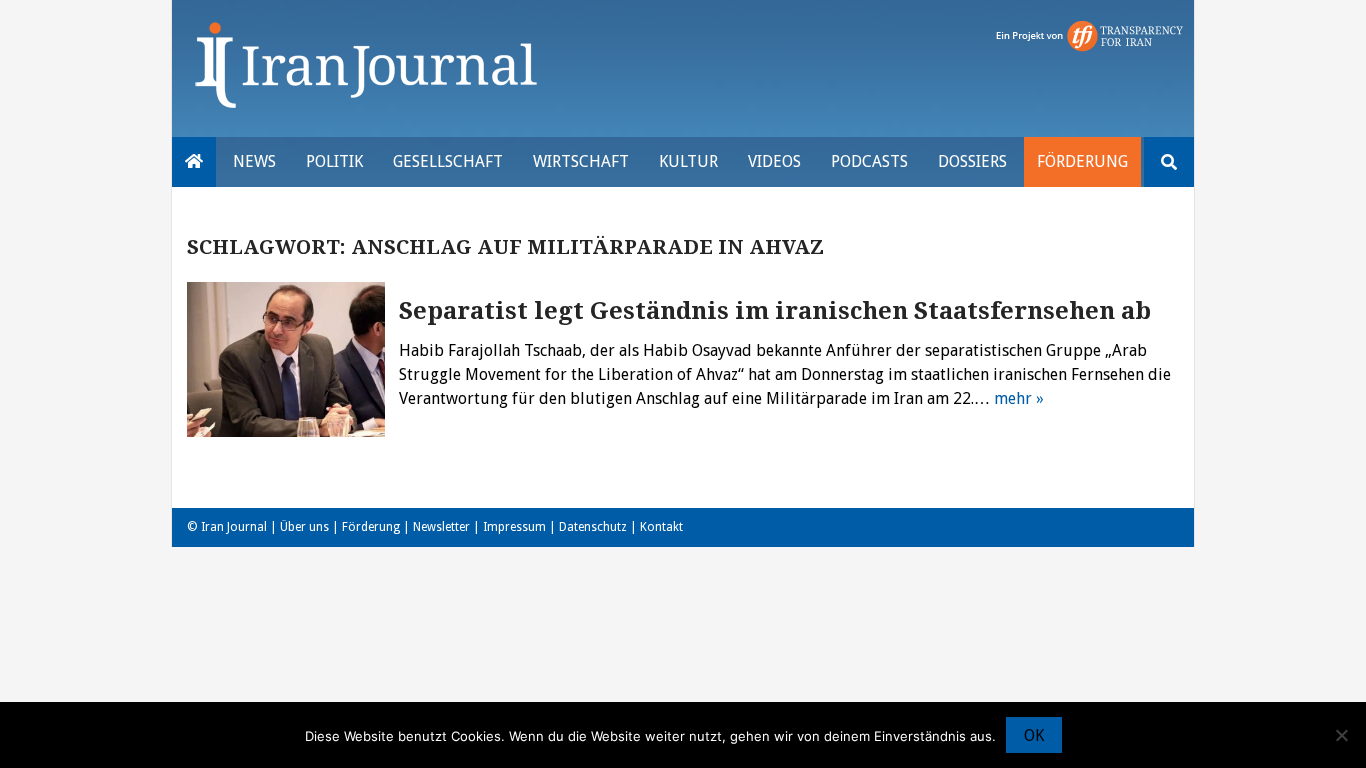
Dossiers (972, 161)
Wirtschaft (581, 161)
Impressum (514, 527)
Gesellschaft (448, 161)
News (254, 161)
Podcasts (869, 161)
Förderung (1082, 161)
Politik (334, 161)
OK (1034, 735)
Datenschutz (593, 527)
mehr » (1019, 398)
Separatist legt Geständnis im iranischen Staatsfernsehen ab (775, 311)
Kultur (688, 161)
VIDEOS (774, 161)
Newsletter (441, 527)
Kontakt (661, 527)
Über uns (304, 527)
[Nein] (1341, 735)
